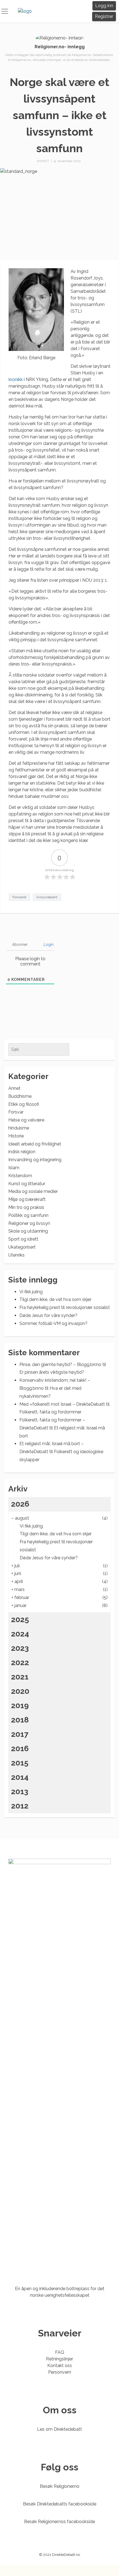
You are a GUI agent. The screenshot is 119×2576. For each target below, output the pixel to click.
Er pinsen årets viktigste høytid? (52, 1372)
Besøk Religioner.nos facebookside (59, 2522)
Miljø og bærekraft (27, 1199)
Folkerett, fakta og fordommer (50, 1412)
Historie (16, 1136)
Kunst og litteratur (27, 1184)
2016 (20, 1749)
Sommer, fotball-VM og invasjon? (53, 1323)
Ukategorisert (22, 1247)
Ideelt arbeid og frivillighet (35, 1144)
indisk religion (22, 1152)
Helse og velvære (26, 1120)
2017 (20, 1734)
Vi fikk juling (31, 1292)
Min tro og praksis (26, 1207)
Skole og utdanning (28, 1231)
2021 (20, 1677)
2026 (20, 1504)
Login (48, 944)
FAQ (60, 2352)
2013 (20, 1792)
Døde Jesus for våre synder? (48, 1315)
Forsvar (16, 1112)
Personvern (60, 2372)
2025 (20, 1620)
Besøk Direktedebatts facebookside (60, 2504)
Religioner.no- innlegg (60, 47)
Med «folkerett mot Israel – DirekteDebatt (62, 1404)
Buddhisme (20, 1096)
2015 (20, 1763)
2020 (20, 1691)
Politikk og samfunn (28, 1215)
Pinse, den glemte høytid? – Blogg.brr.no (60, 1365)
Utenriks (16, 1255)
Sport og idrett (23, 1239)
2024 (20, 1634)
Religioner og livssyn (29, 1223)
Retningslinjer (59, 2359)
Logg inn (104, 6)
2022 (20, 1663)
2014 (20, 1777)
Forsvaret (19, 897)
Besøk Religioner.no (60, 2486)
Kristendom (20, 1176)
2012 (20, 1806)
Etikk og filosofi (24, 1104)
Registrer (104, 16)
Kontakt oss (60, 2366)
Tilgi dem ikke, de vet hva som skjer (55, 1299)
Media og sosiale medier (33, 1191)
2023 (20, 1648)
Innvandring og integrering (35, 1160)
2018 (20, 1720)
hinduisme (19, 1128)
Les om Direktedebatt (59, 2429)
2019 (20, 1706)
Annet (43, 161)
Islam (14, 1168)
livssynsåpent (47, 897)
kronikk (16, 379)
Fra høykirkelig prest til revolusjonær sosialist (65, 1307)
